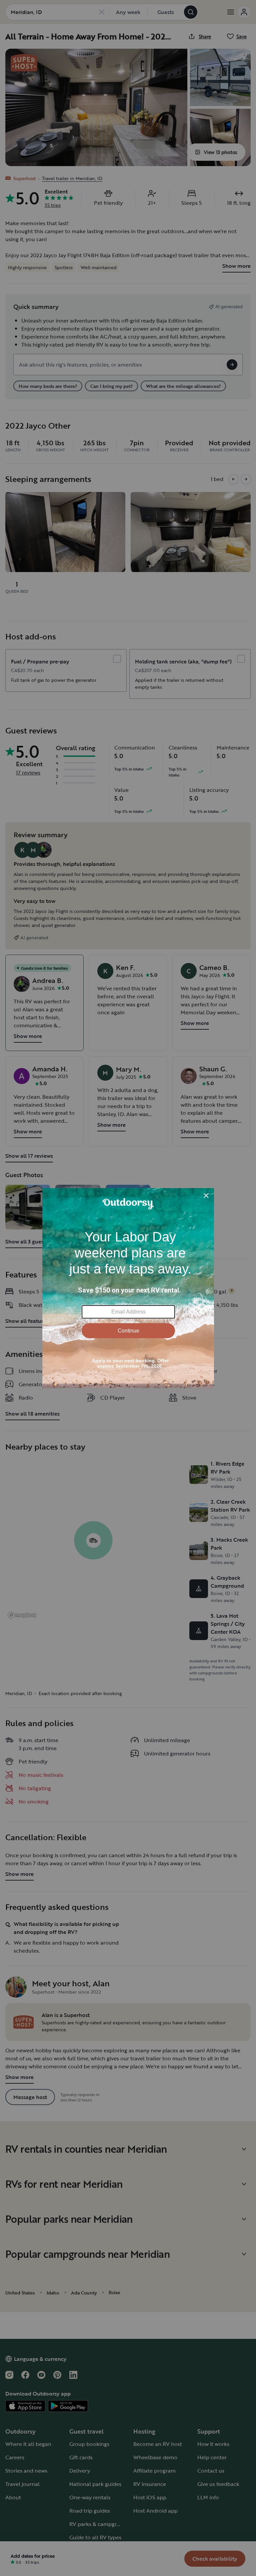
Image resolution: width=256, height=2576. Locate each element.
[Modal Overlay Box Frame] (128, 1288)
